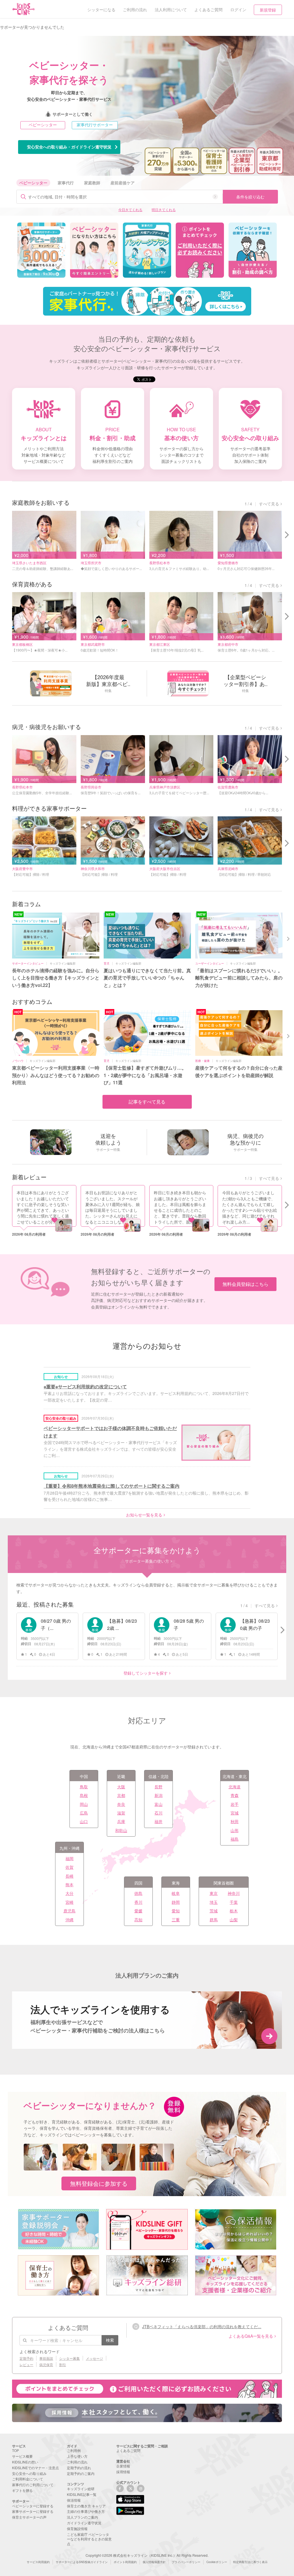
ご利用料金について (28, 2479)
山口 (84, 1821)
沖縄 (69, 1920)
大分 (69, 1893)
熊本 (69, 1885)
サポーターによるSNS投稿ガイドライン (82, 2562)
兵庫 (121, 1821)
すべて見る (269, 504)
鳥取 (84, 1787)
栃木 (234, 1911)
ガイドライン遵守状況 (84, 2523)
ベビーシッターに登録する (33, 2506)
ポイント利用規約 (125, 2562)
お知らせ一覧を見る (144, 1515)
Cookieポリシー (217, 2562)
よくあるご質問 (128, 2450)
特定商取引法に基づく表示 (250, 2562)
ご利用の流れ (77, 2462)
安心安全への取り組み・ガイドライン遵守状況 (69, 147)
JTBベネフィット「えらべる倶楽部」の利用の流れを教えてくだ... (202, 2326)
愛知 (176, 1911)
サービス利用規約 (38, 2562)
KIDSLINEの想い (25, 2462)
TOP (16, 2450)
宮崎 (69, 1902)
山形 (235, 1830)
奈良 (121, 1804)
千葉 (234, 1902)
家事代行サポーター (95, 125)
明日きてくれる (164, 209)
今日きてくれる (130, 209)
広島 (84, 1813)
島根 (84, 1795)
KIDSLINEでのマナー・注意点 (35, 2468)
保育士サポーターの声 (29, 2517)
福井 (158, 1821)
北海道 (235, 1787)
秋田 (235, 1821)
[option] (41, 250)
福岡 (69, 1858)
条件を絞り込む (250, 197)
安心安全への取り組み (29, 2473)
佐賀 (69, 1867)
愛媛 (138, 1911)
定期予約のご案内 (81, 2473)
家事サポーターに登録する (33, 2511)
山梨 (234, 1920)
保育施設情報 (77, 2528)
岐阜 (176, 1893)
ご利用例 (74, 2450)
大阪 (121, 1787)
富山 (158, 1804)
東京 (214, 1893)
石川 (158, 1813)
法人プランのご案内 (82, 2517)
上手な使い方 (77, 2456)
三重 (176, 1920)
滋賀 (121, 1813)
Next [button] (289, 938)
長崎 (69, 1876)
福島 (235, 1839)
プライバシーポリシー (186, 2562)
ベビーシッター (43, 125)
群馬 (214, 1920)
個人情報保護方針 (154, 2562)
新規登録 (268, 10)
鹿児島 (69, 1911)
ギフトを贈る (22, 2490)
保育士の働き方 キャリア (86, 2506)
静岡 (176, 1902)
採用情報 (123, 2472)
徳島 (138, 1893)
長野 (158, 1787)
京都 (121, 1795)
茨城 (214, 1911)
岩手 (235, 1804)
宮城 (235, 1813)
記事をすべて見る (147, 1102)
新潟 (158, 1795)
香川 (138, 1902)
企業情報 (123, 2466)
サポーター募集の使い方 (147, 1561)
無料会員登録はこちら (245, 1284)
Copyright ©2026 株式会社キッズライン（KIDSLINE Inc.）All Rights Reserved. (147, 2555)
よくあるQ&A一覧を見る (251, 2336)
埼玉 (214, 1902)
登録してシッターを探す (146, 1673)
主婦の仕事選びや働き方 (86, 2511)
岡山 (84, 1804)
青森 (235, 1795)
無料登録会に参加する (99, 2183)
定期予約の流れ (79, 2468)
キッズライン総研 (81, 2489)
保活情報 (74, 2500)
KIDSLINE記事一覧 (82, 2494)
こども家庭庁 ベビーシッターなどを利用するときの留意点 (89, 2539)
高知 (138, 1920)
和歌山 (121, 1830)
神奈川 (234, 1893)
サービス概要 (22, 2456)
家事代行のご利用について (33, 2485)
